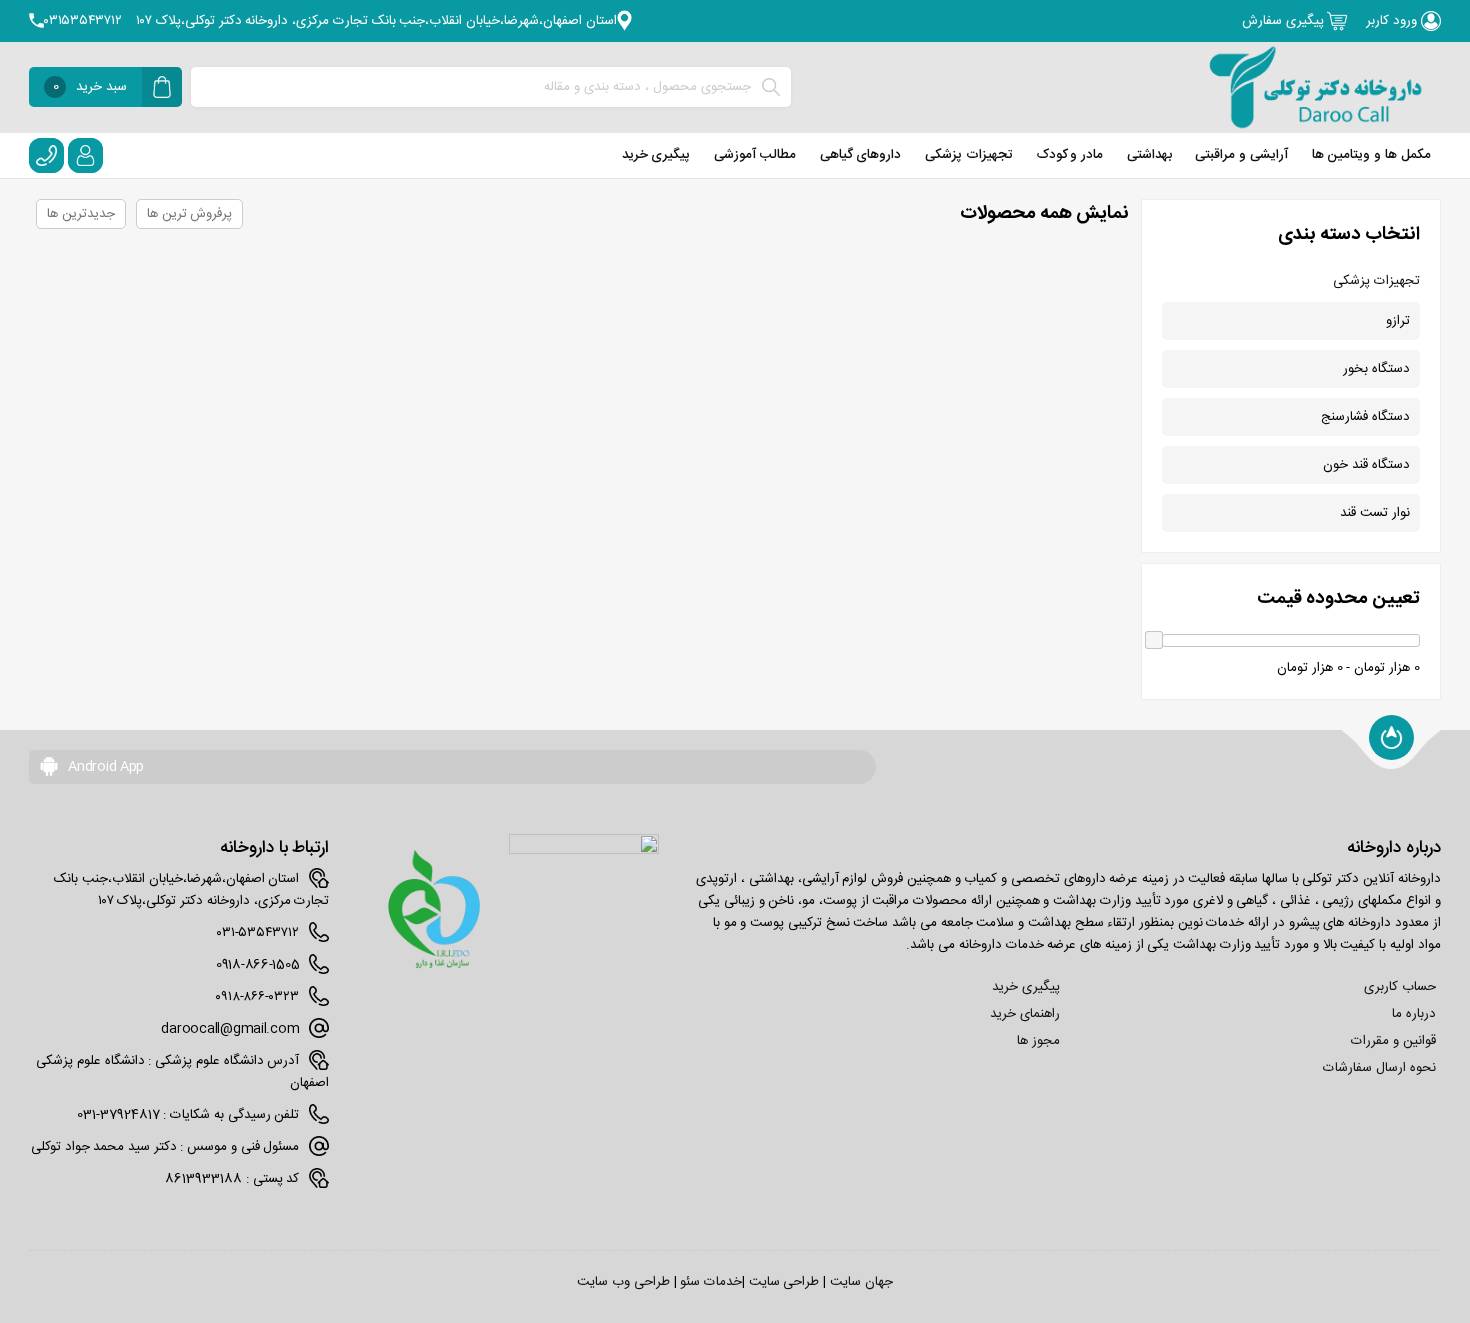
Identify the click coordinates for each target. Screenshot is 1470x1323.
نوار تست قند (1374, 513)
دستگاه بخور (1376, 369)
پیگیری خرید (656, 155)
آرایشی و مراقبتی (1241, 155)
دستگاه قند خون (1366, 465)
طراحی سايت (784, 1282)
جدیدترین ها (81, 214)
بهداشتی (1149, 155)
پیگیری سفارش (1284, 21)
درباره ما (1414, 1014)
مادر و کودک (1070, 155)
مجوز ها (1038, 1041)
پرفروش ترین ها (189, 214)
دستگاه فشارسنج (1365, 417)
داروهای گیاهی (861, 155)
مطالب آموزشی (755, 155)
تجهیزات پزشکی (969, 155)
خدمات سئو (711, 1282)
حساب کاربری (1400, 987)
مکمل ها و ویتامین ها (1371, 155)
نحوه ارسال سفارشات (1379, 1068)
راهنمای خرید (1025, 1014)
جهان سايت (861, 1282)
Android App (104, 767)
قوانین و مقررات (1393, 1041)
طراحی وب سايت (623, 1282)
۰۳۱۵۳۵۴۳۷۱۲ (83, 21)
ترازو (1398, 321)
